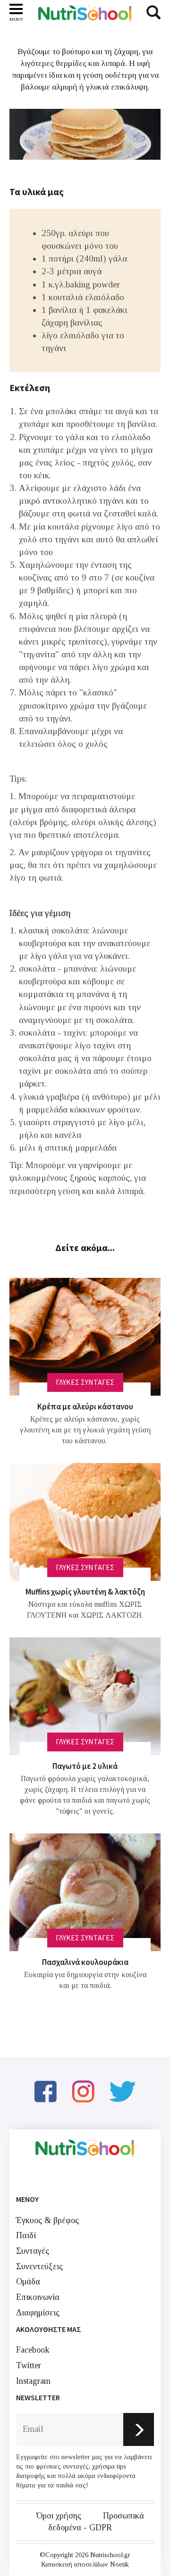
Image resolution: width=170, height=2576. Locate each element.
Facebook (33, 2350)
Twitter (29, 2365)
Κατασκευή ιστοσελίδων (75, 2564)
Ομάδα (28, 2282)
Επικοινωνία (38, 2297)
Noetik (119, 2564)
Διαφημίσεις (38, 2313)
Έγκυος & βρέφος (47, 2220)
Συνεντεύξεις (39, 2266)
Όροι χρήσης (59, 2516)
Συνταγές (33, 2251)
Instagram (33, 2381)
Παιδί (26, 2235)
